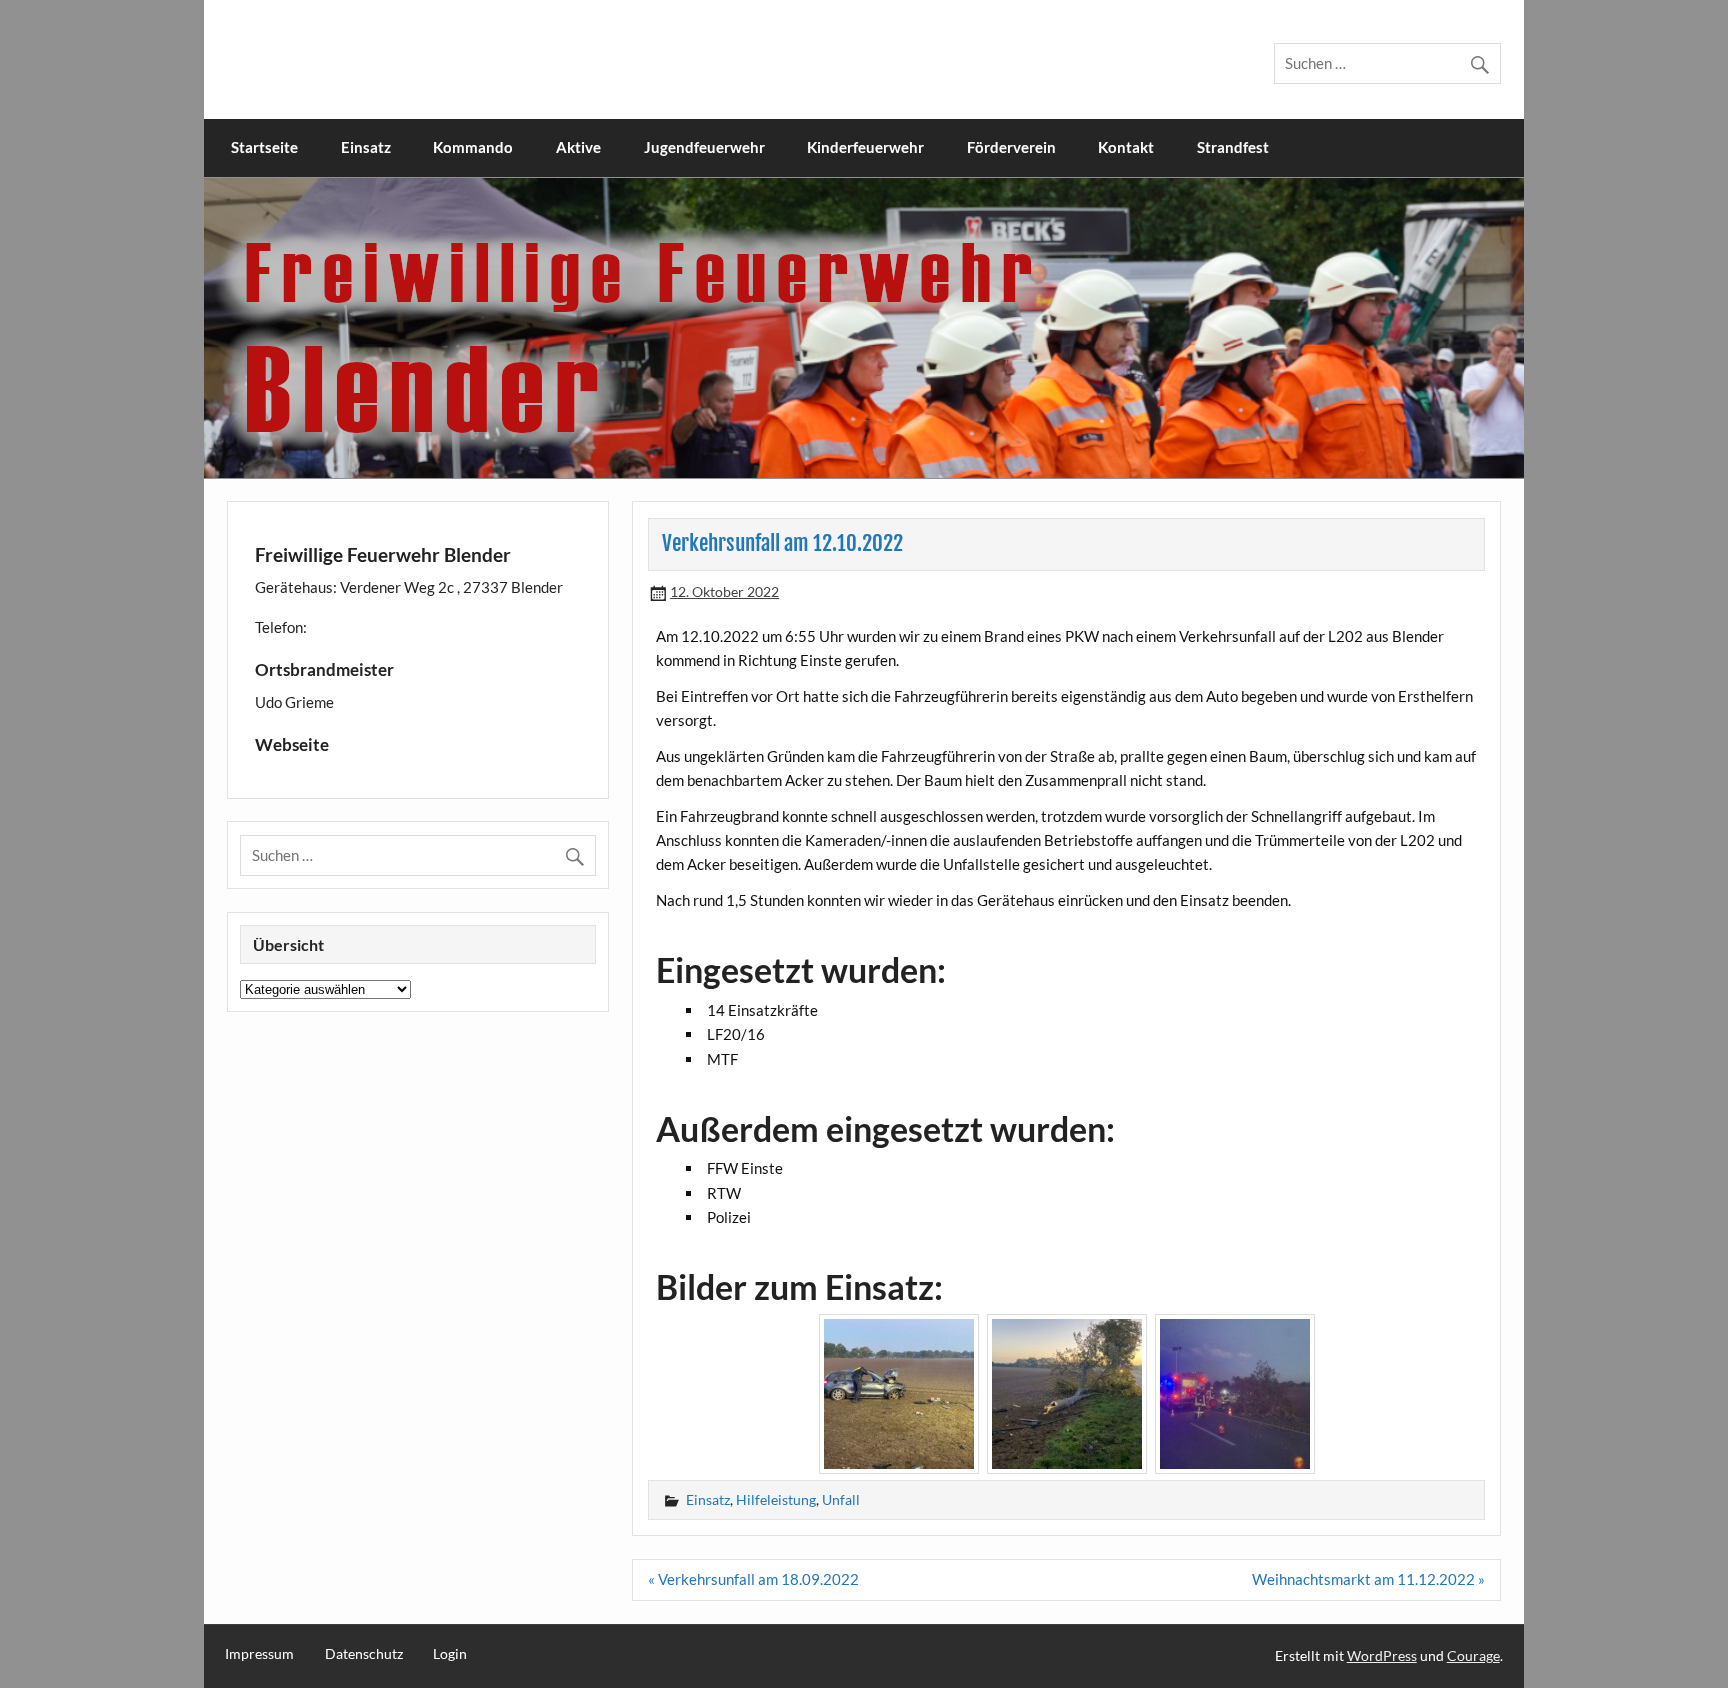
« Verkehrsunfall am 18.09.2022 (753, 1579)
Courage (1473, 1655)
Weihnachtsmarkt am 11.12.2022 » (1368, 1579)
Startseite (264, 147)
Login (450, 1654)
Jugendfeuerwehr (704, 147)
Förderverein (1011, 147)
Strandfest (1233, 147)
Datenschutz (364, 1654)
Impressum (259, 1654)
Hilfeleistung (776, 1499)
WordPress (1382, 1655)
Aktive (578, 147)
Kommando (473, 147)
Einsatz (366, 147)
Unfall (841, 1499)
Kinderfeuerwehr (865, 147)
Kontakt (1126, 147)
